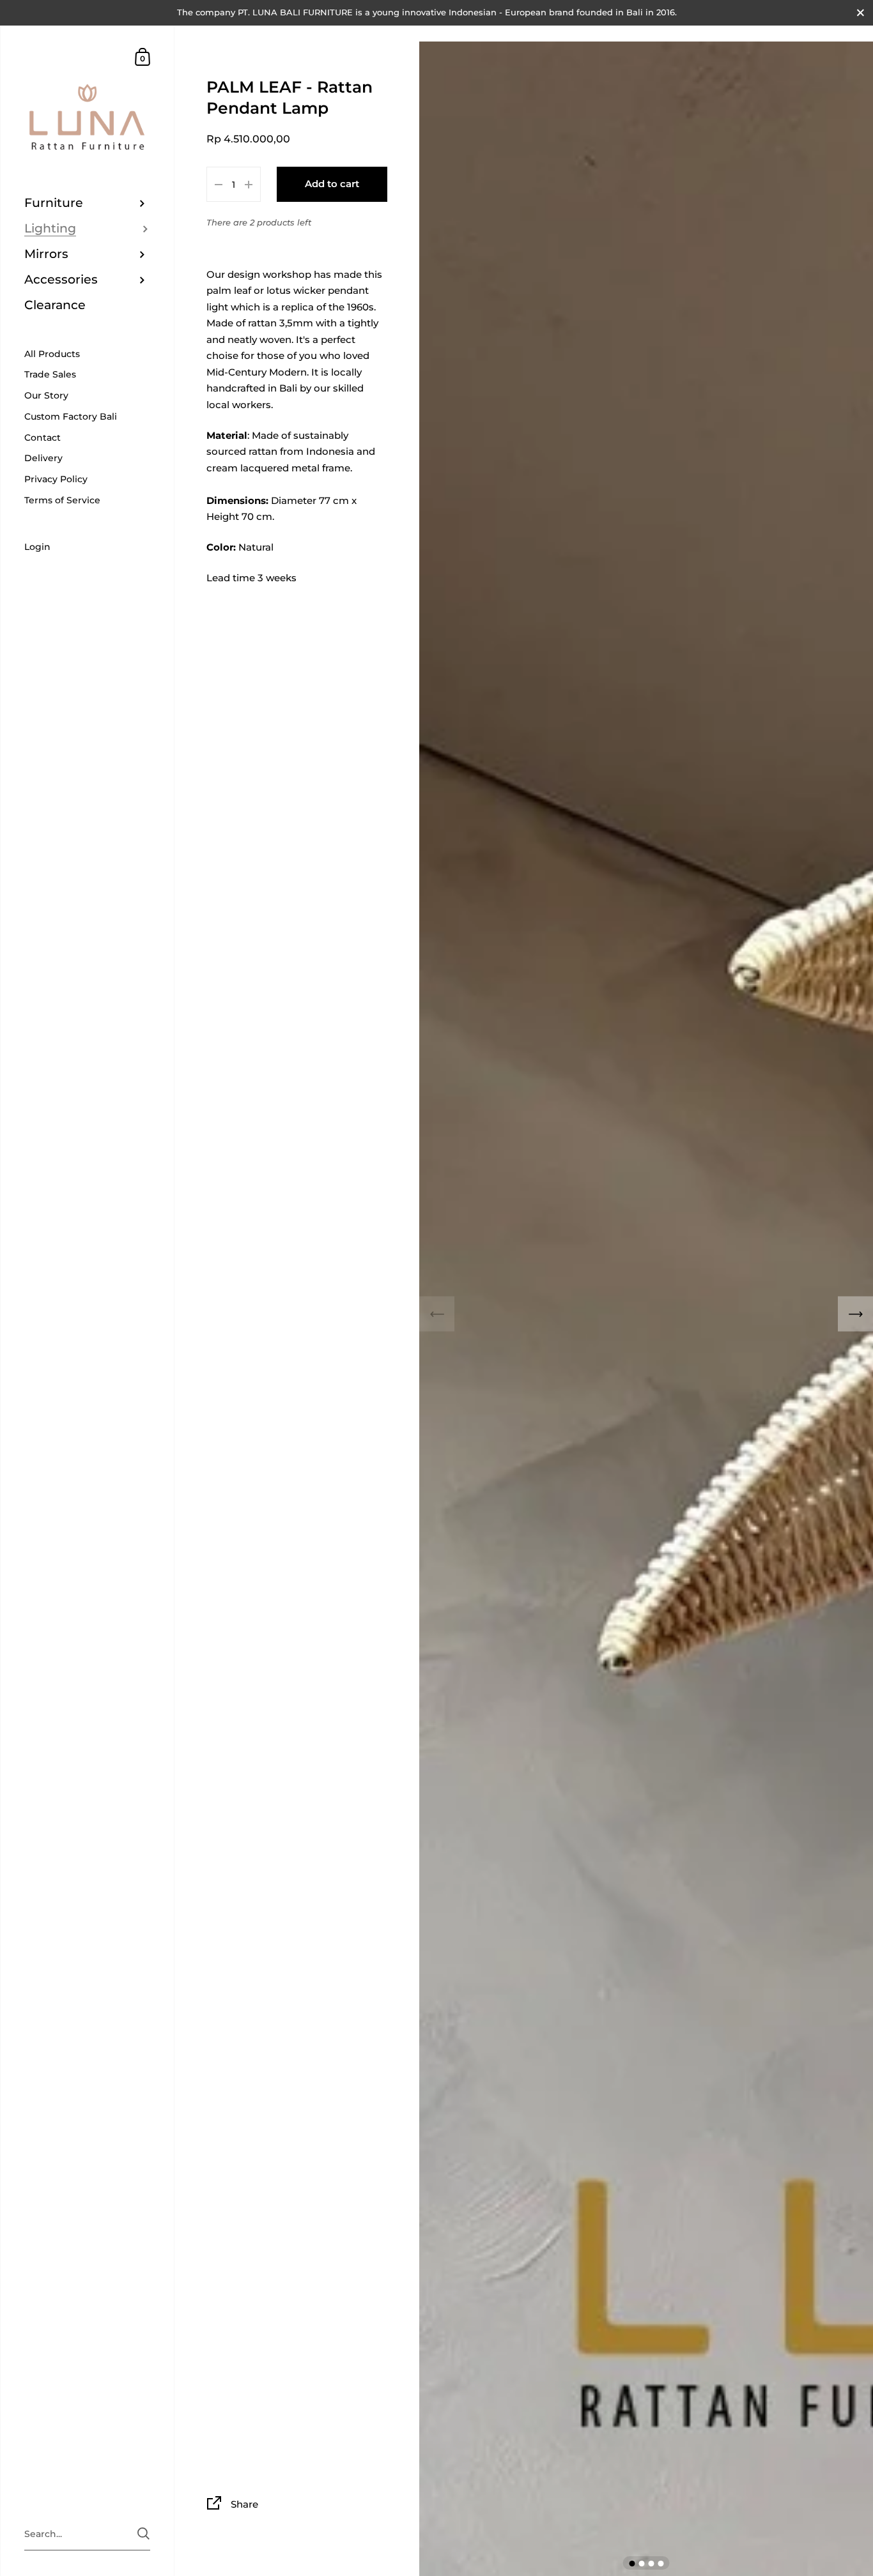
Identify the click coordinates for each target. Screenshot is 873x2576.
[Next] (855, 1314)
